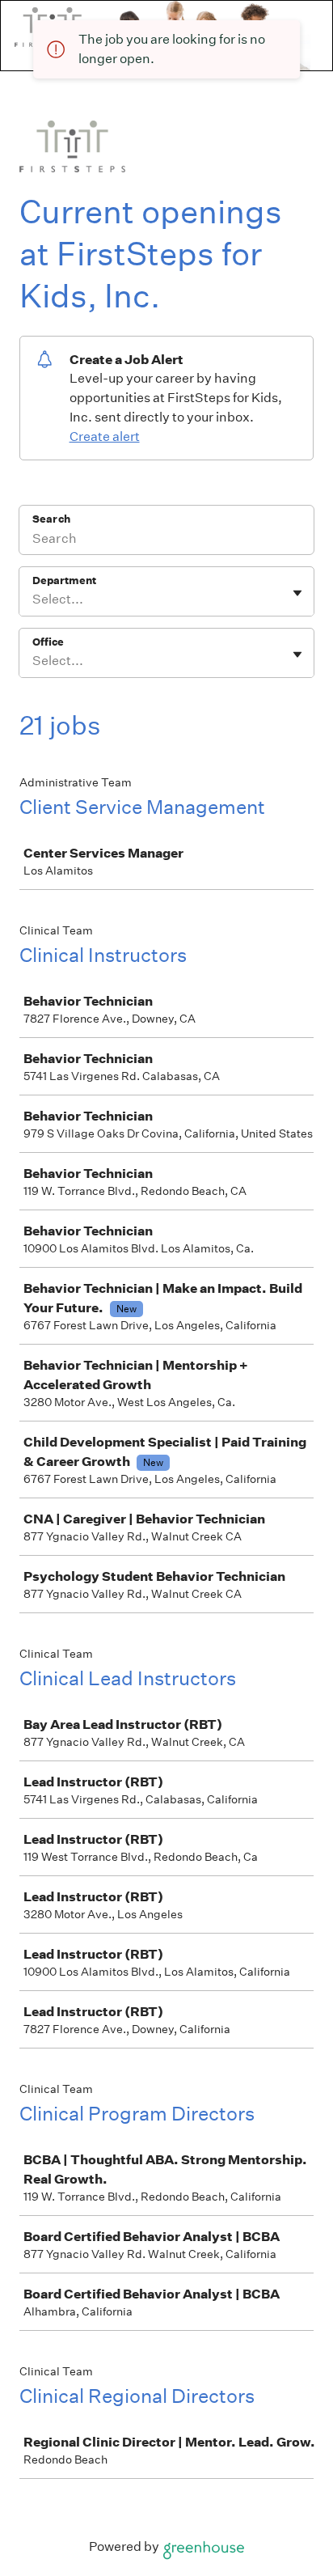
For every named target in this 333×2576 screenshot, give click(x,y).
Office (48, 642)
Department (64, 580)
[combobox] (34, 600)
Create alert (105, 436)
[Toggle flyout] (297, 593)
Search (51, 519)
